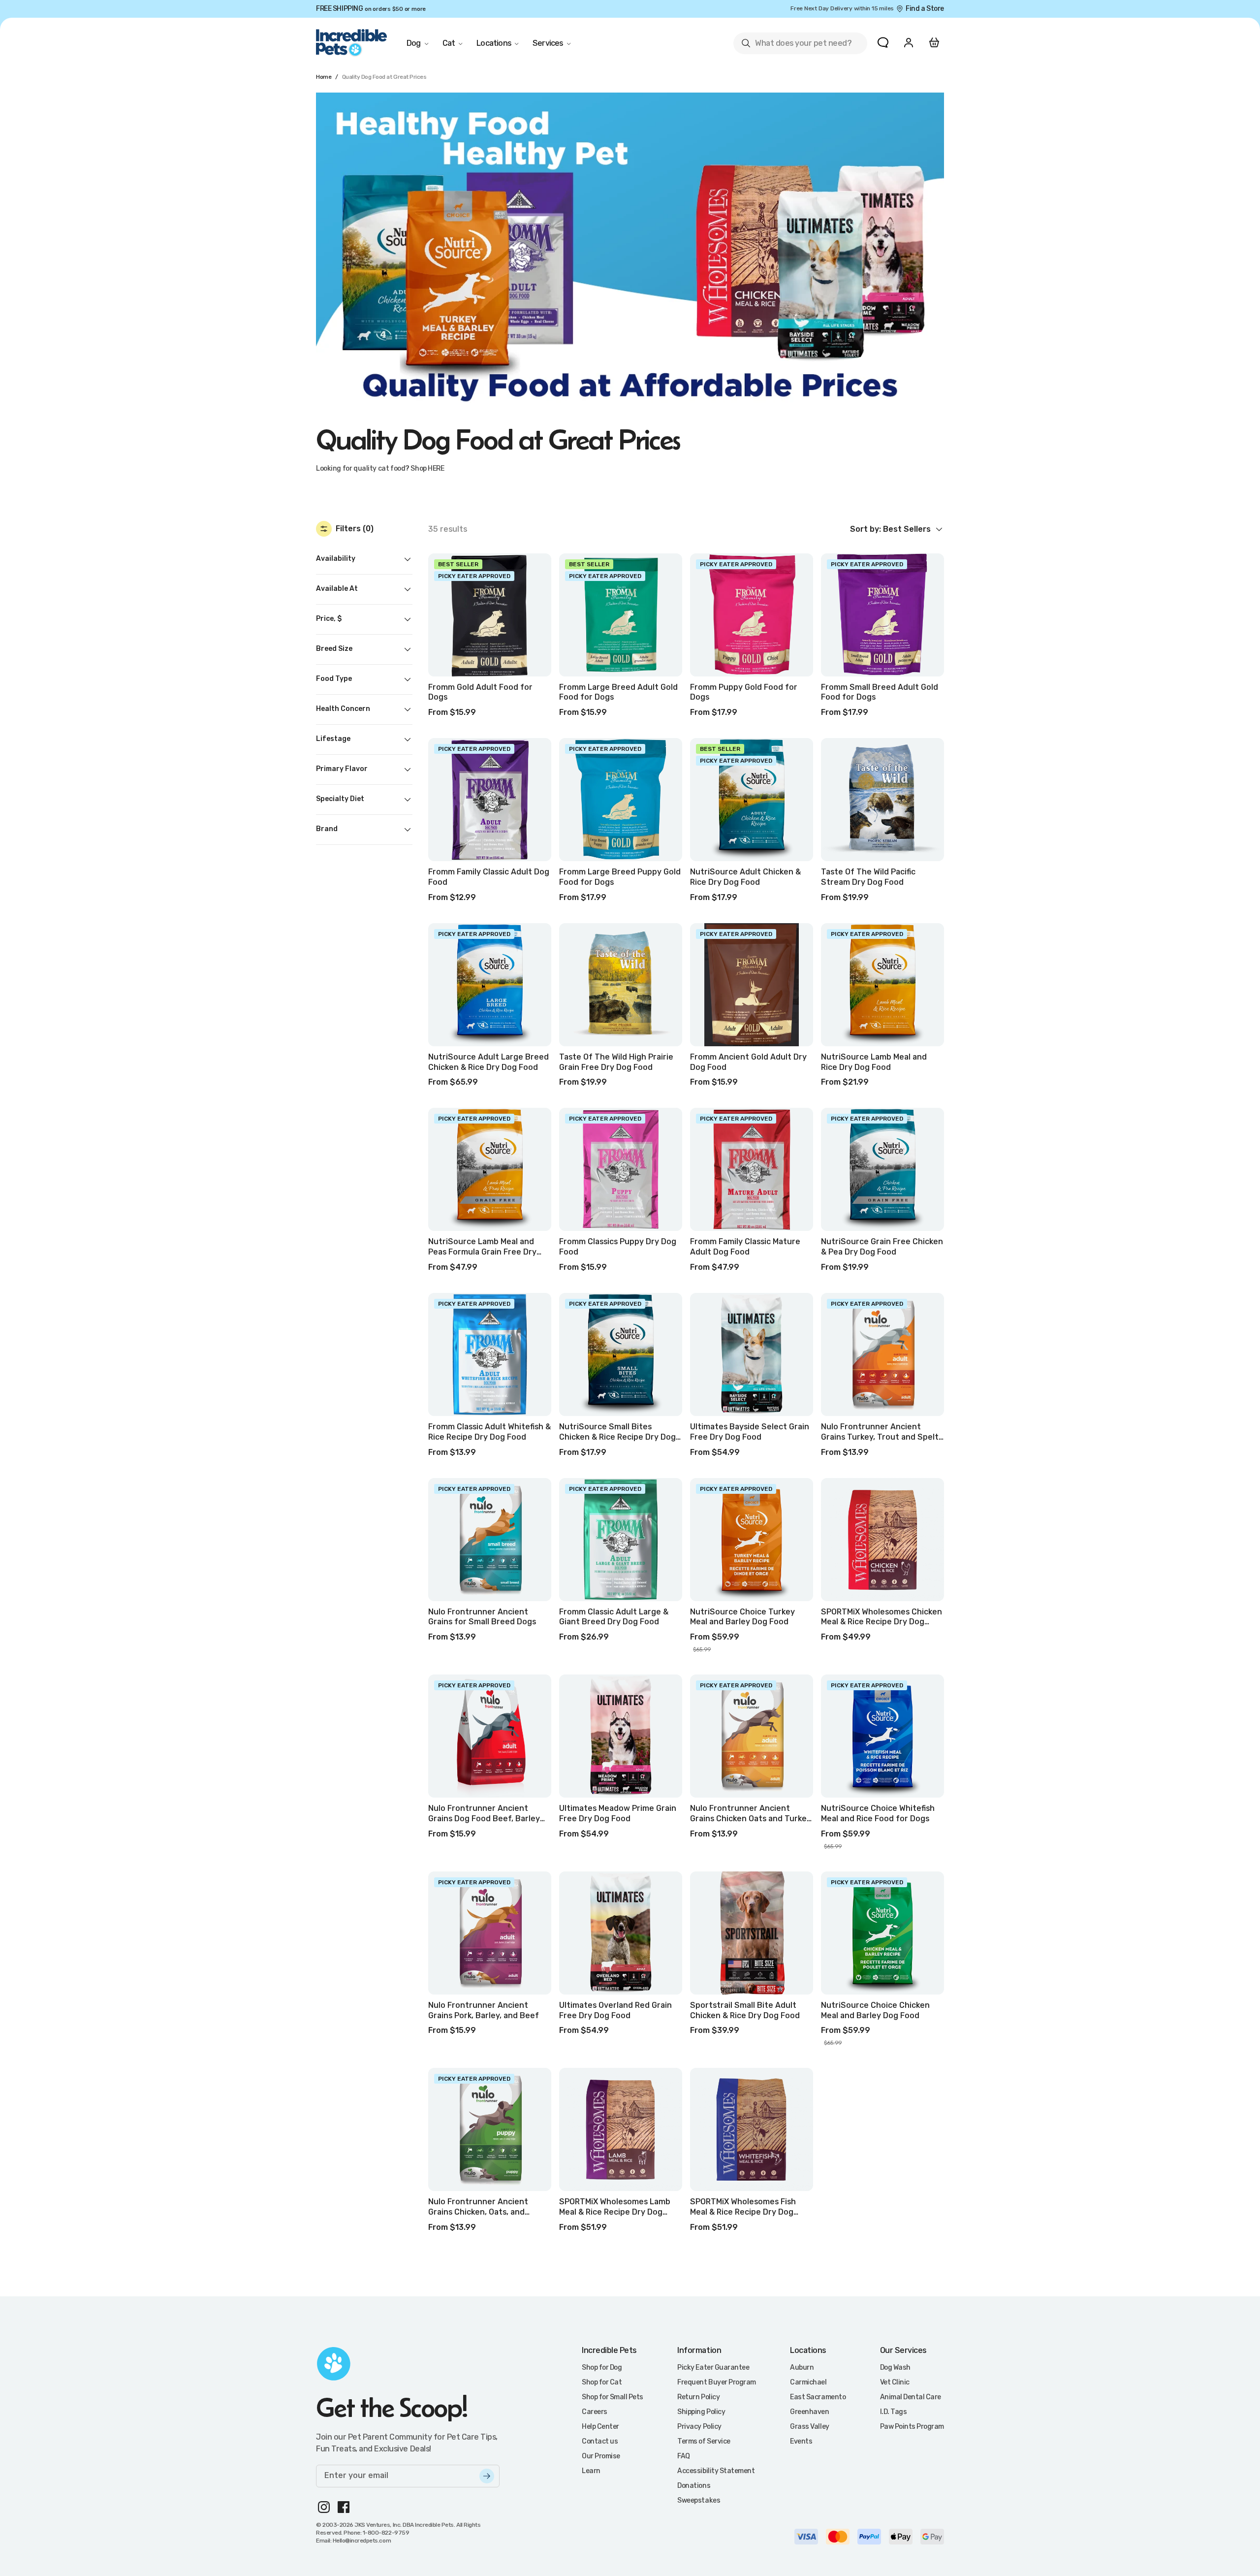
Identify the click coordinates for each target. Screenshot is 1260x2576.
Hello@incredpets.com (362, 2541)
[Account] (909, 42)
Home (324, 77)
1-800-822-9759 (386, 2533)
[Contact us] (883, 42)
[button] (897, 529)
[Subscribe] (487, 2476)
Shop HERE (427, 468)
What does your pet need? (796, 45)
